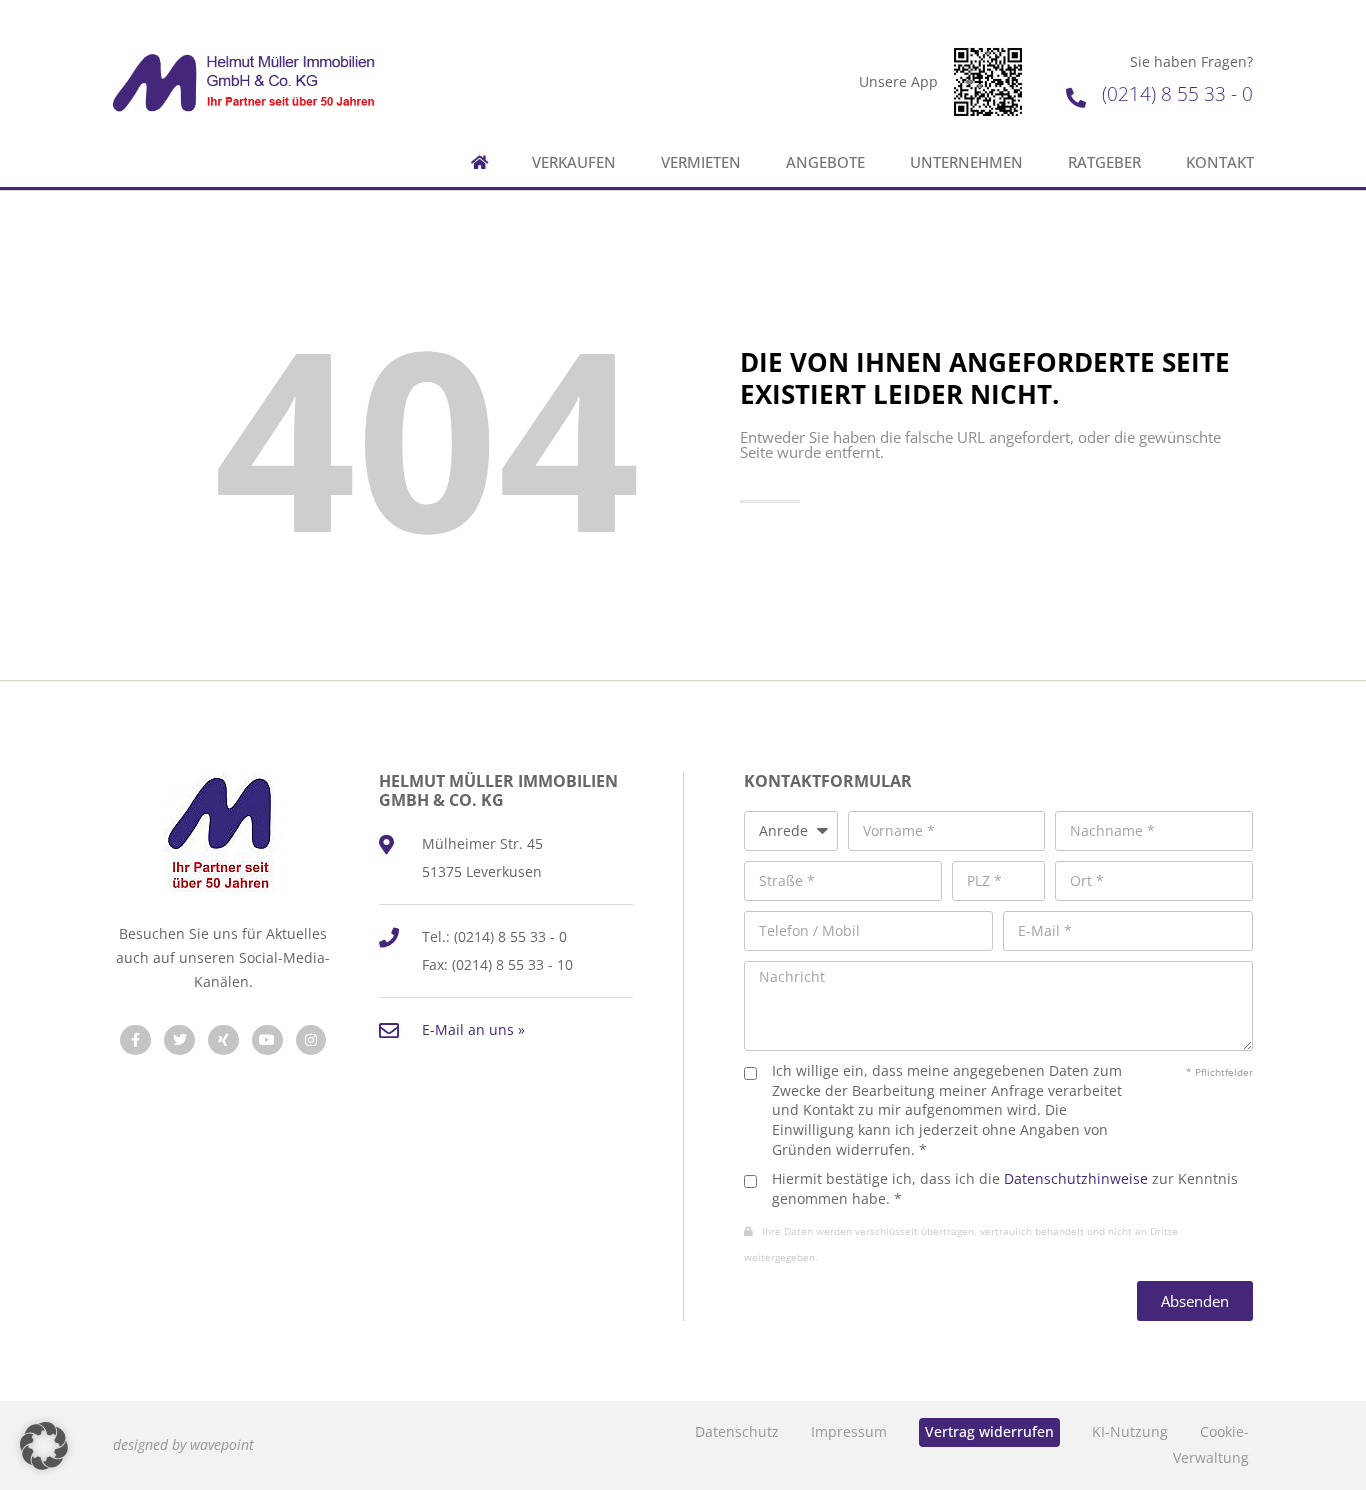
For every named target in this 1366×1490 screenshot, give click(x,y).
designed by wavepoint (183, 1444)
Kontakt (1220, 162)
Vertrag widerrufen (989, 1431)
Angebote (825, 162)
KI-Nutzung (1130, 1431)
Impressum (849, 1431)
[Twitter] (179, 1040)
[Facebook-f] (135, 1040)
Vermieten (701, 162)
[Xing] (223, 1040)
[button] (44, 1446)
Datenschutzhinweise (1076, 1178)
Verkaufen (574, 162)
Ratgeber (1104, 162)
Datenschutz (737, 1431)
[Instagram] (311, 1040)
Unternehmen (966, 162)
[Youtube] (267, 1040)
